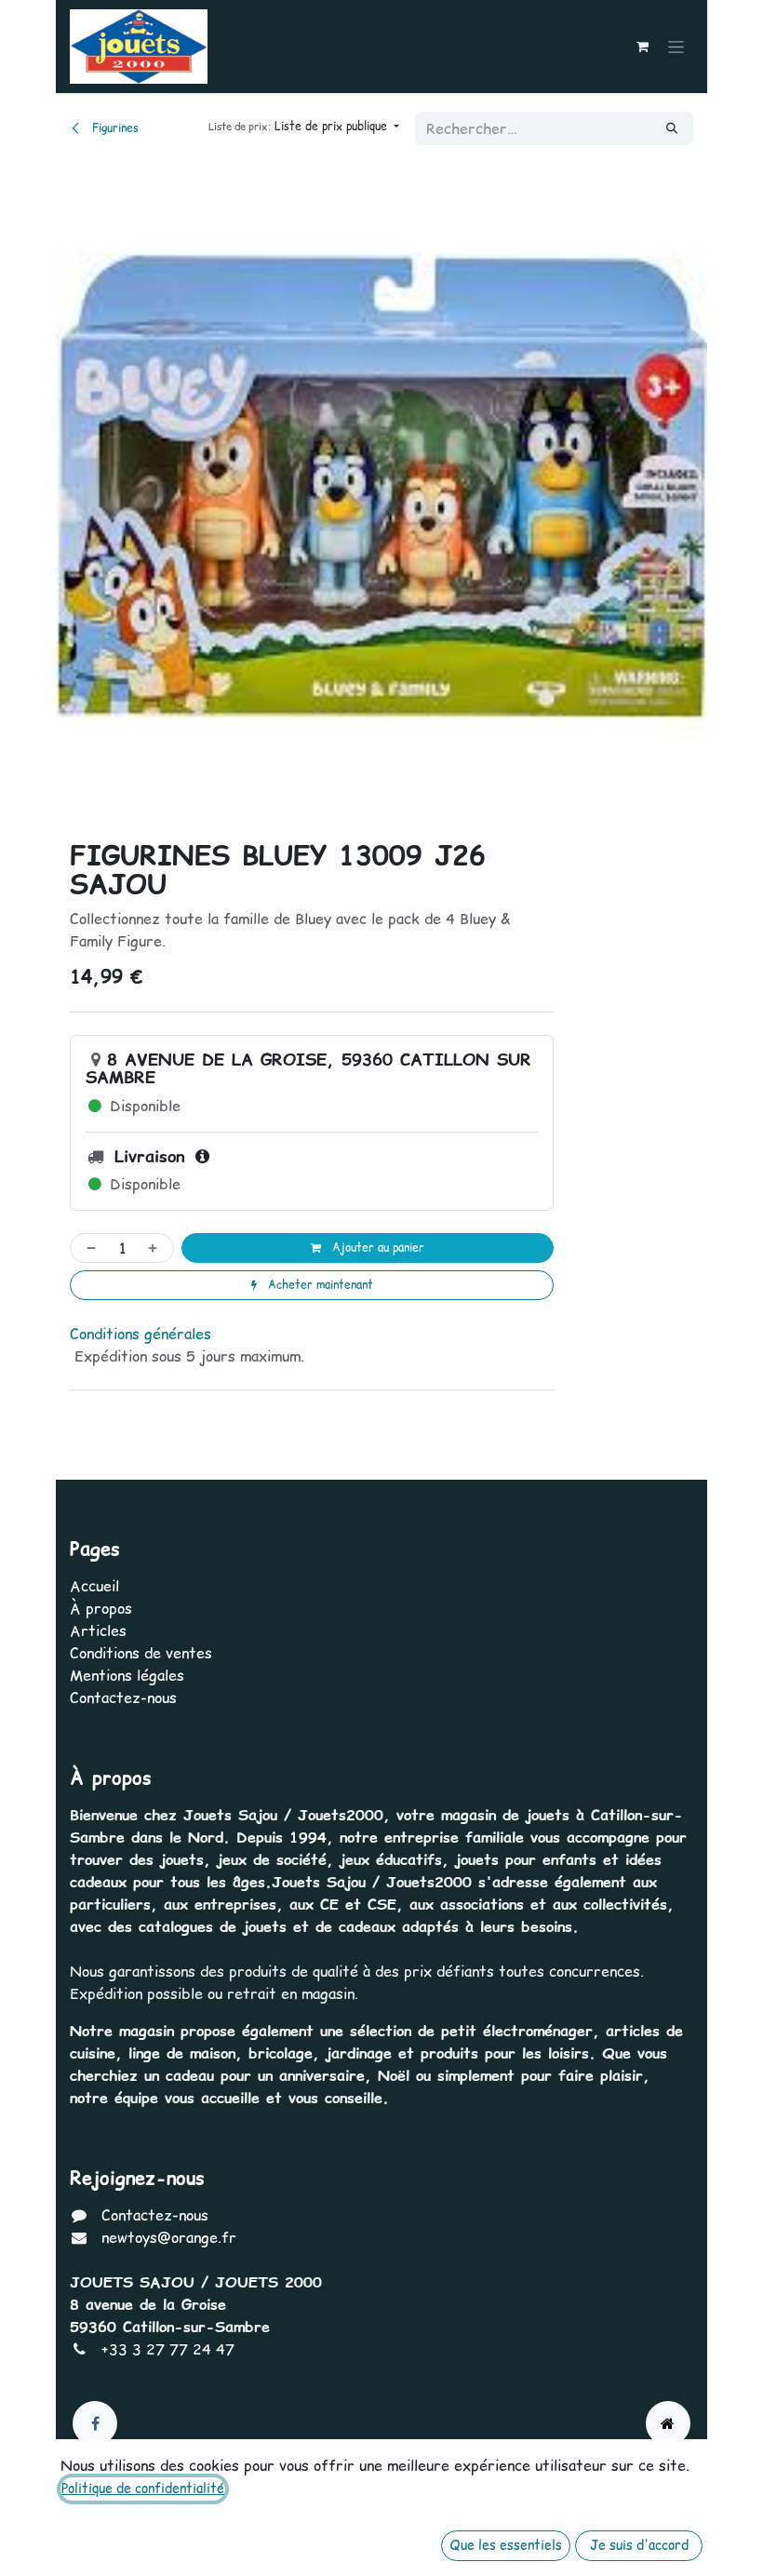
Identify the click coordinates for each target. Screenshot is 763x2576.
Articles (98, 1630)
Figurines (114, 128)
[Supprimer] (87, 1248)
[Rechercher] (672, 128)
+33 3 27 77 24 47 (168, 2349)
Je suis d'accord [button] (639, 2545)
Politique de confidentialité (143, 2489)
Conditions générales (141, 1334)
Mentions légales (127, 1675)
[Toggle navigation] (676, 47)
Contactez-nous (123, 1697)
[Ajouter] (156, 1248)
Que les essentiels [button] (506, 2545)
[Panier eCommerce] (642, 47)
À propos (101, 1608)
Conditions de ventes (141, 1653)
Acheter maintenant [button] (319, 1285)
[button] (304, 127)
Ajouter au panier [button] (376, 1248)
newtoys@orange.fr (169, 2237)
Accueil (94, 1586)
